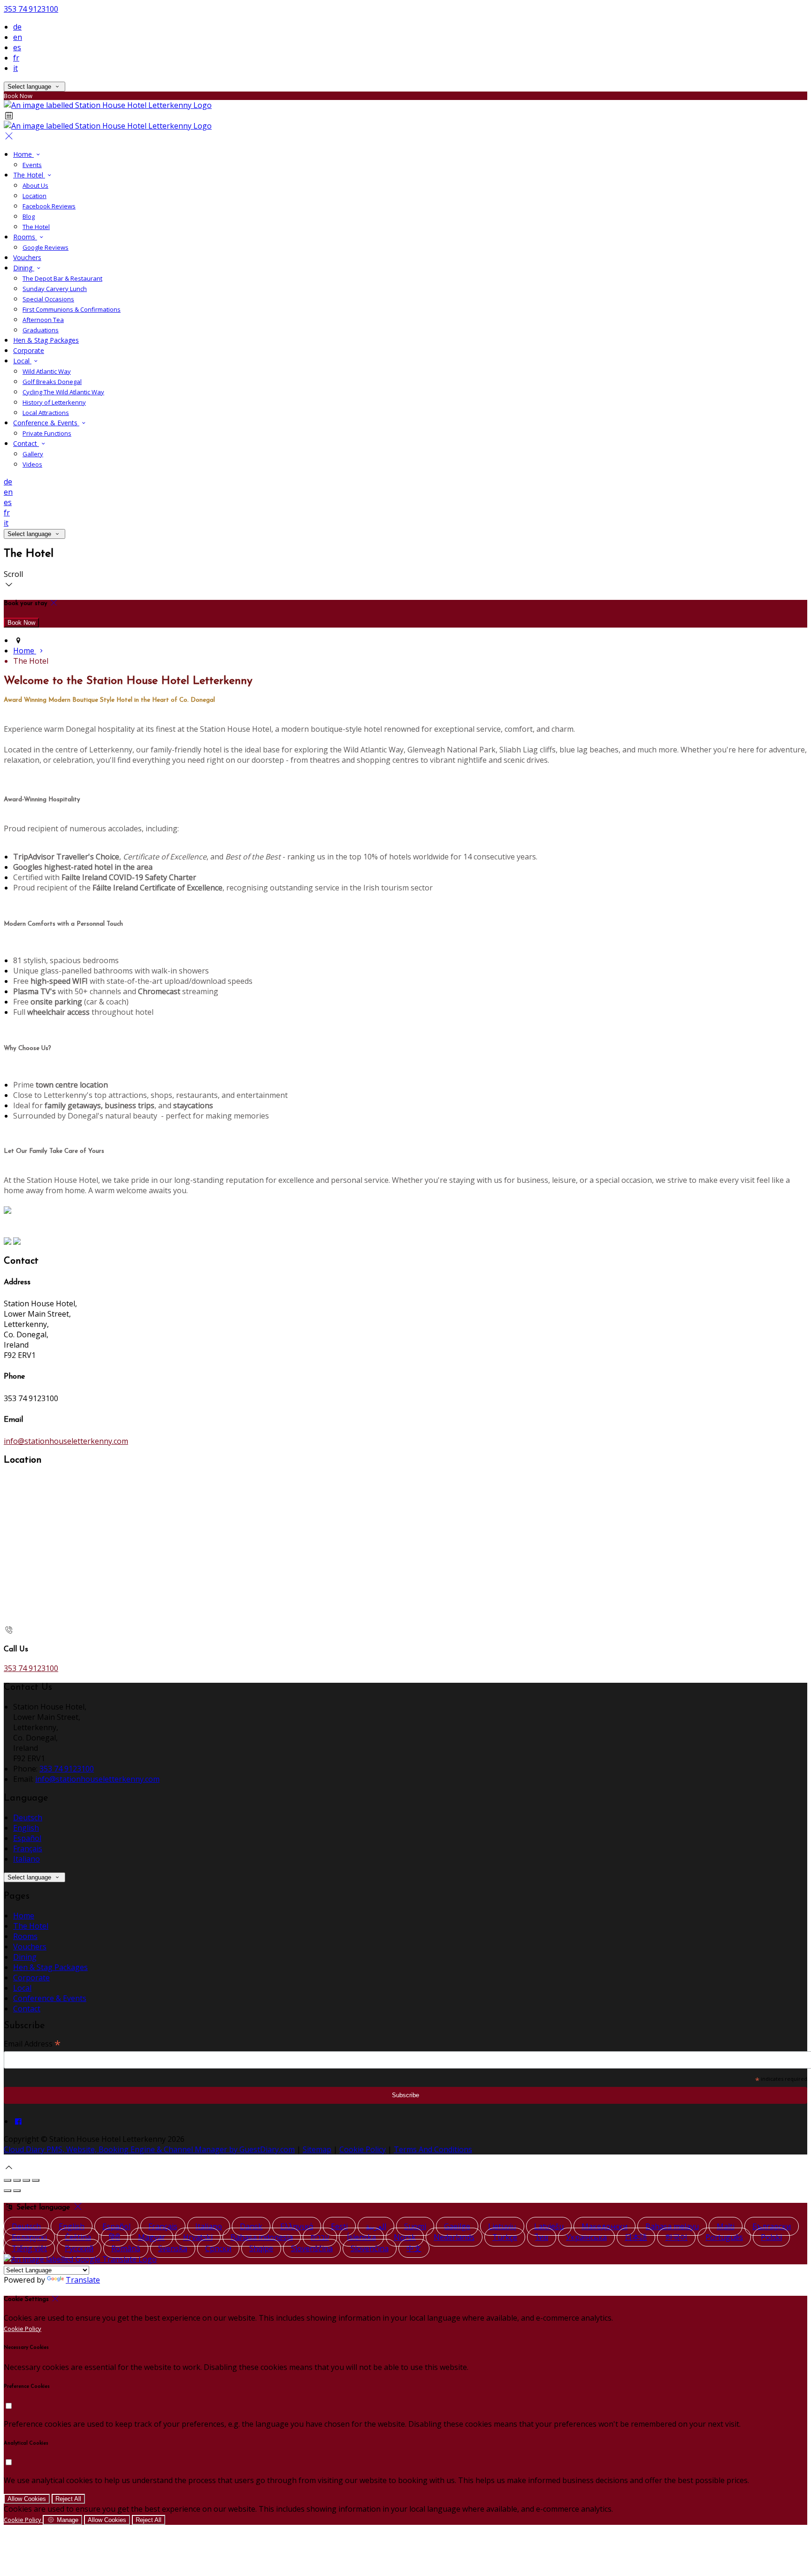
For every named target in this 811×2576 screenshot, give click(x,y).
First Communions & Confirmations (72, 309)
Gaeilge (457, 2226)
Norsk (405, 2237)
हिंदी (115, 2237)
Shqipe (261, 2248)
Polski (771, 2237)
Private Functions (47, 433)
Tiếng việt (29, 2248)
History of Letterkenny (54, 402)
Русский (79, 2248)
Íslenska (361, 2237)
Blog (29, 216)
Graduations (41, 330)
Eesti (339, 2226)
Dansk (251, 2226)
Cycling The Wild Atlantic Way (63, 392)
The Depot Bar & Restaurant (62, 278)
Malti (726, 2226)
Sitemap (317, 2149)
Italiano (27, 1859)
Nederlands (454, 2237)
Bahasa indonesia (262, 2237)
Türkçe (505, 2237)
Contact (26, 443)
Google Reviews (46, 247)
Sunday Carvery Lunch (55, 289)
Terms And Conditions (433, 2149)
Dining (24, 268)
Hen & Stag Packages (46, 340)
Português (724, 2237)
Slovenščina (312, 2248)
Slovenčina (370, 2248)
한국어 (676, 2237)
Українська (586, 2237)
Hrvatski (198, 2237)
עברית (320, 2237)
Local (22, 361)
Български (772, 2226)
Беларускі (29, 2237)
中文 (414, 2248)
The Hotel (29, 175)
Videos (32, 464)
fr (16, 58)
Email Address (32, 2043)
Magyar (152, 2237)
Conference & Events (46, 423)
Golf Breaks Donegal (52, 382)
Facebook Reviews (49, 206)
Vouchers (27, 257)
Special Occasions (48, 299)
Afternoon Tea (43, 320)
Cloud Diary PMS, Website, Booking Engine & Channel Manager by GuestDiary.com (149, 2149)
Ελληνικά (297, 2226)
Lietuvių (502, 2226)
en (18, 37)
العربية (376, 2226)
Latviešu (549, 2226)
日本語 (636, 2237)
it (15, 68)
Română (126, 2248)
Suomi (415, 2226)
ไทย (542, 2237)
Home (23, 154)
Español (27, 1838)
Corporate (29, 350)
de (17, 27)
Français (28, 1848)
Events (32, 165)
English (26, 1828)
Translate (83, 2280)
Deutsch (28, 1817)
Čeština (78, 2237)
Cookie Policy (363, 2149)
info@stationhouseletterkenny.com (66, 1441)
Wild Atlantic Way (47, 371)
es (17, 47)
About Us (35, 185)
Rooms (25, 237)
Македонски (604, 2226)
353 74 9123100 (31, 9)
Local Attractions (46, 413)
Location (34, 196)
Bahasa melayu (672, 2226)
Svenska (173, 2248)
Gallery (33, 454)
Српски (218, 2248)
